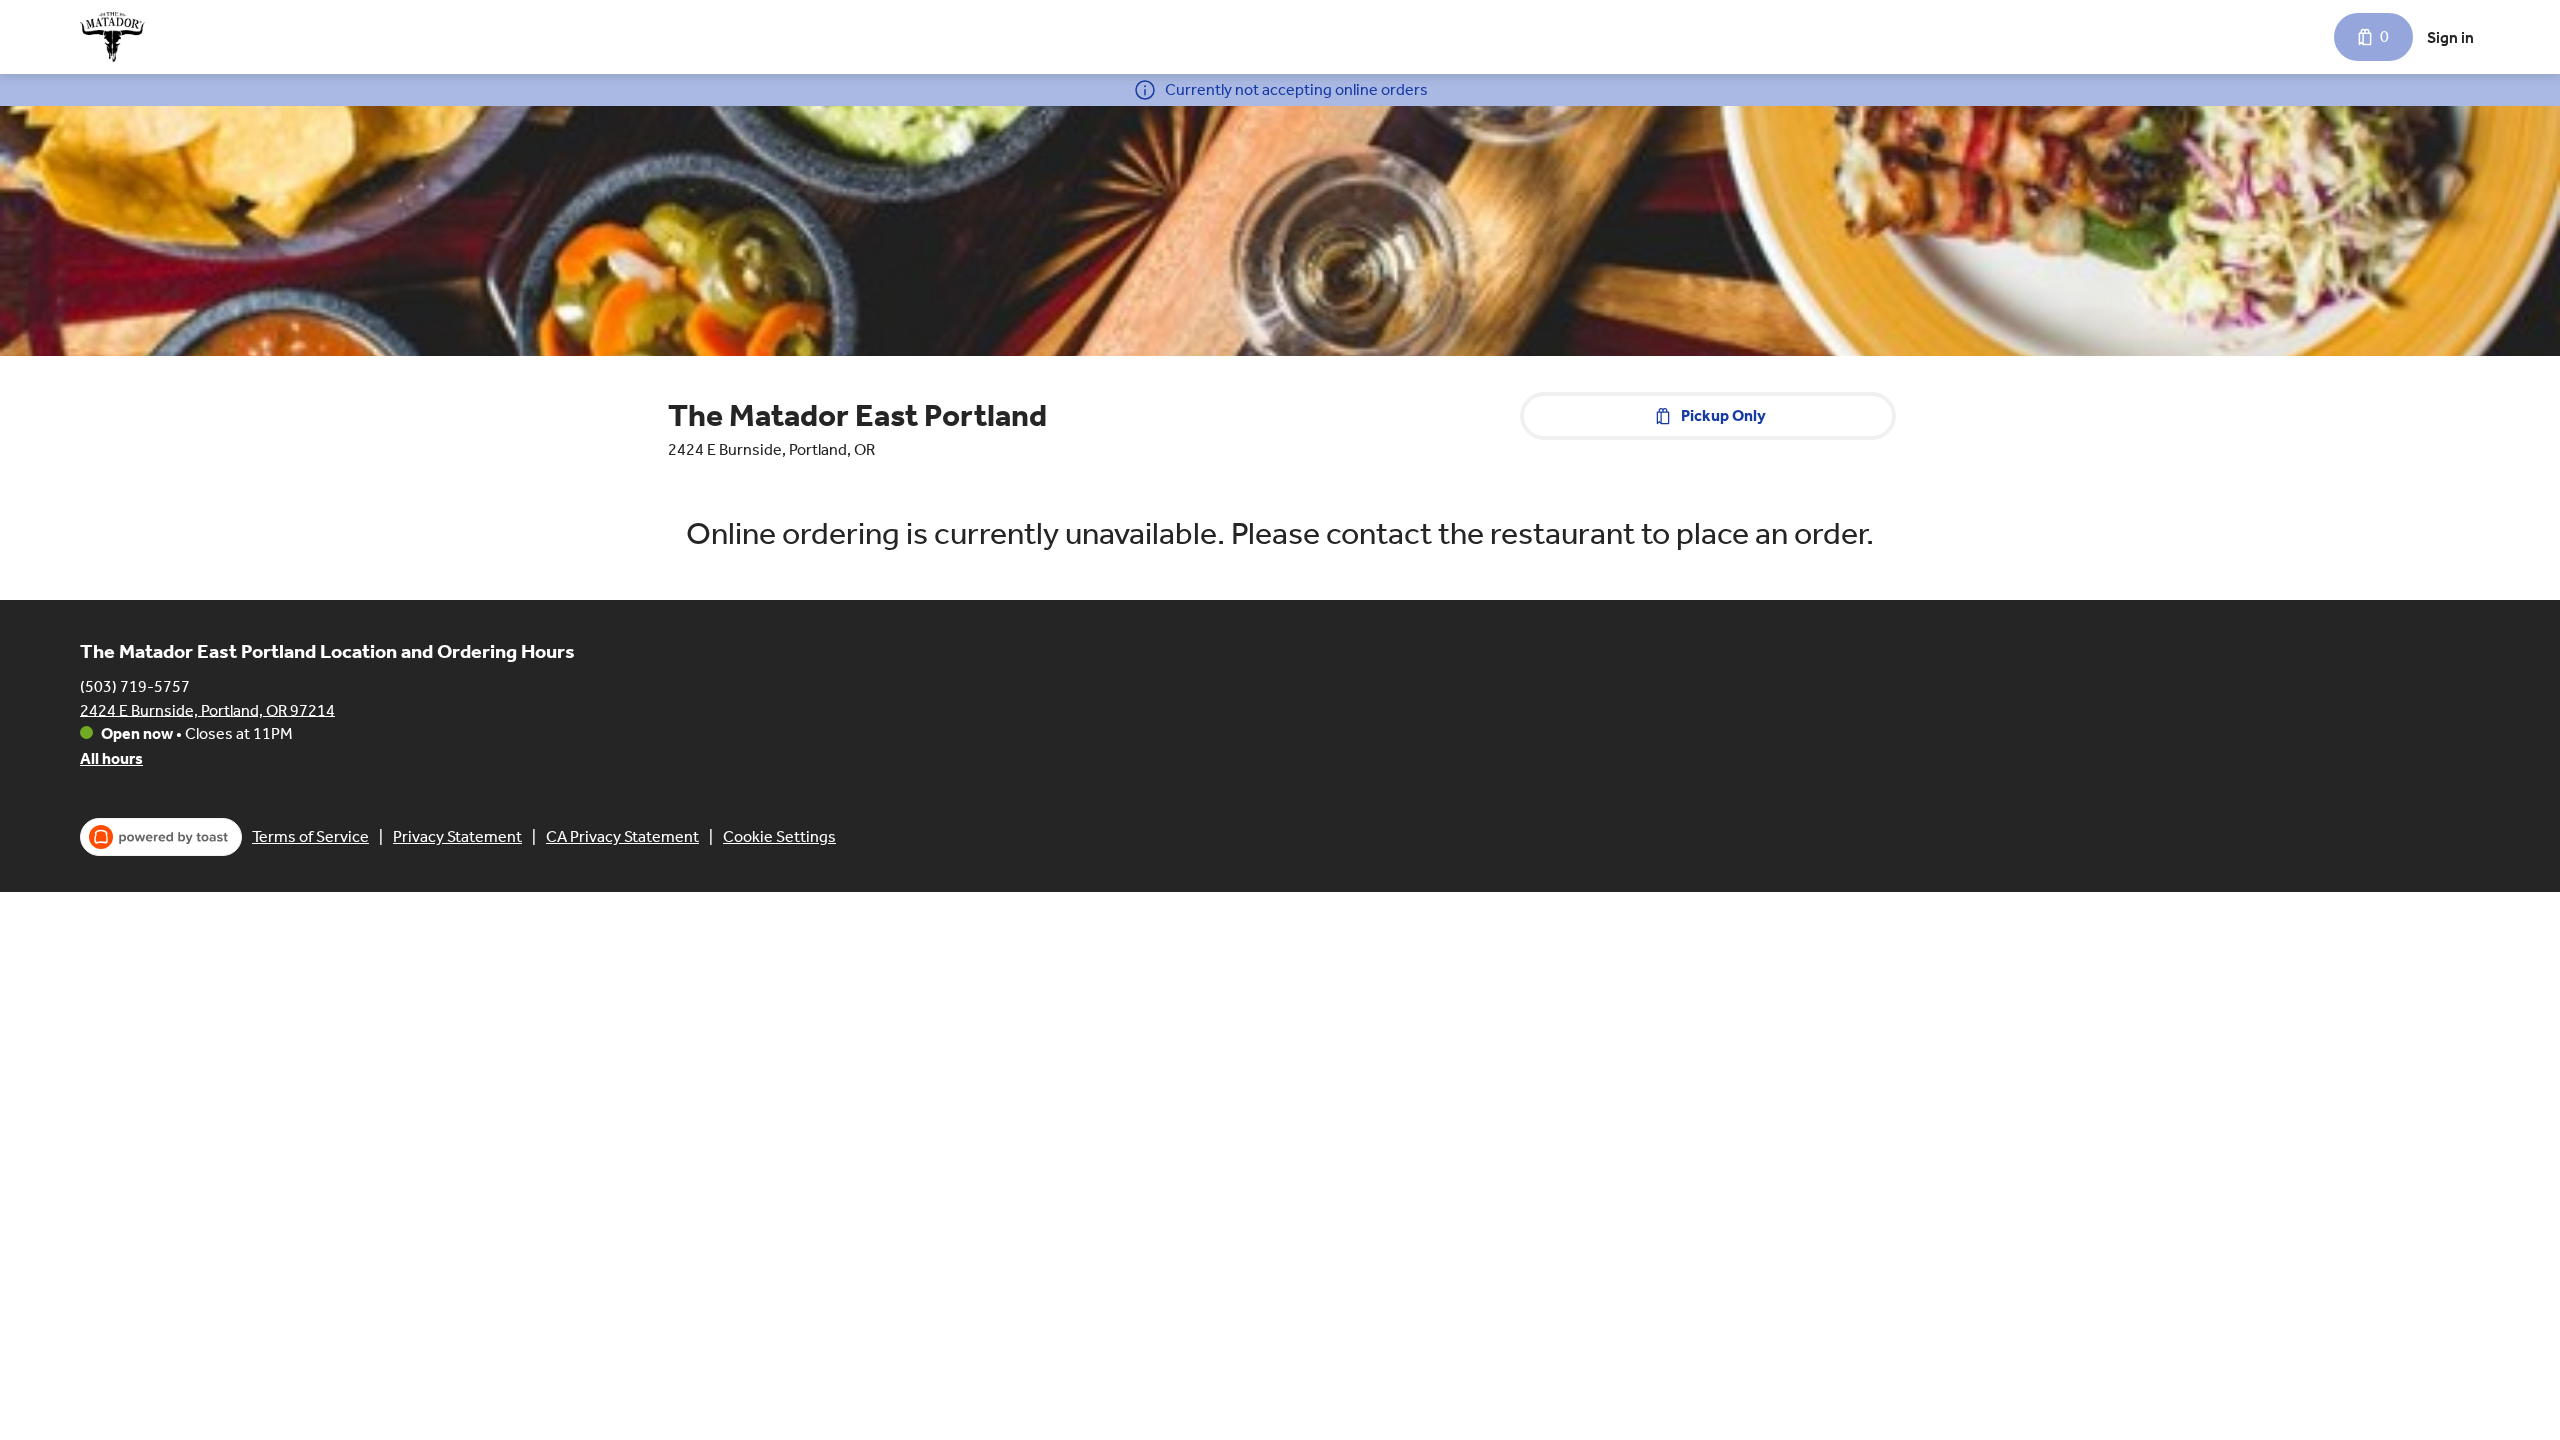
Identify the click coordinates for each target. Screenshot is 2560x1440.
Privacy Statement (457, 836)
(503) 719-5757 (135, 685)
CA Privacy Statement (622, 836)
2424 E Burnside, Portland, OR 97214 (207, 709)
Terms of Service (310, 836)
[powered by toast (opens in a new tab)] (161, 837)
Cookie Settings (779, 836)
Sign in (2450, 37)
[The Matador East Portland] (112, 37)
